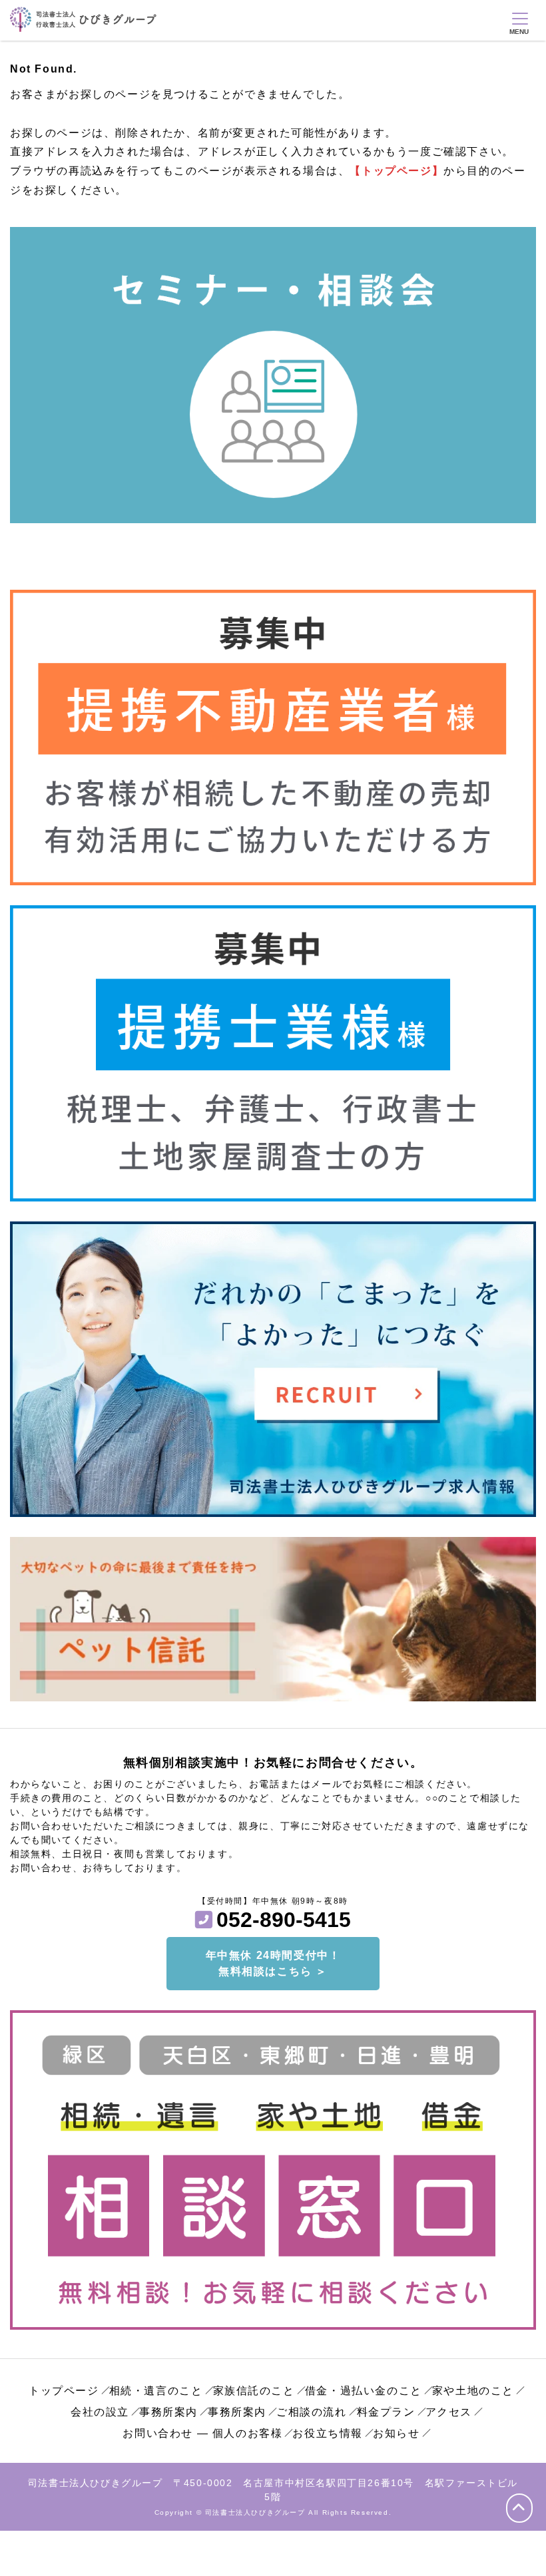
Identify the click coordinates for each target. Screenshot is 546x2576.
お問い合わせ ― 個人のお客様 (202, 2433)
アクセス (449, 2412)
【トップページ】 (397, 171)
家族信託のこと (254, 2391)
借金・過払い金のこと (364, 2391)
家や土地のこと (473, 2391)
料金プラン (386, 2412)
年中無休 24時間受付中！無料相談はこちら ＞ (273, 1963)
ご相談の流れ (312, 2412)
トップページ (64, 2391)
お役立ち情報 (328, 2433)
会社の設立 (100, 2412)
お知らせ (396, 2433)
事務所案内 (168, 2412)
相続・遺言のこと (156, 2391)
